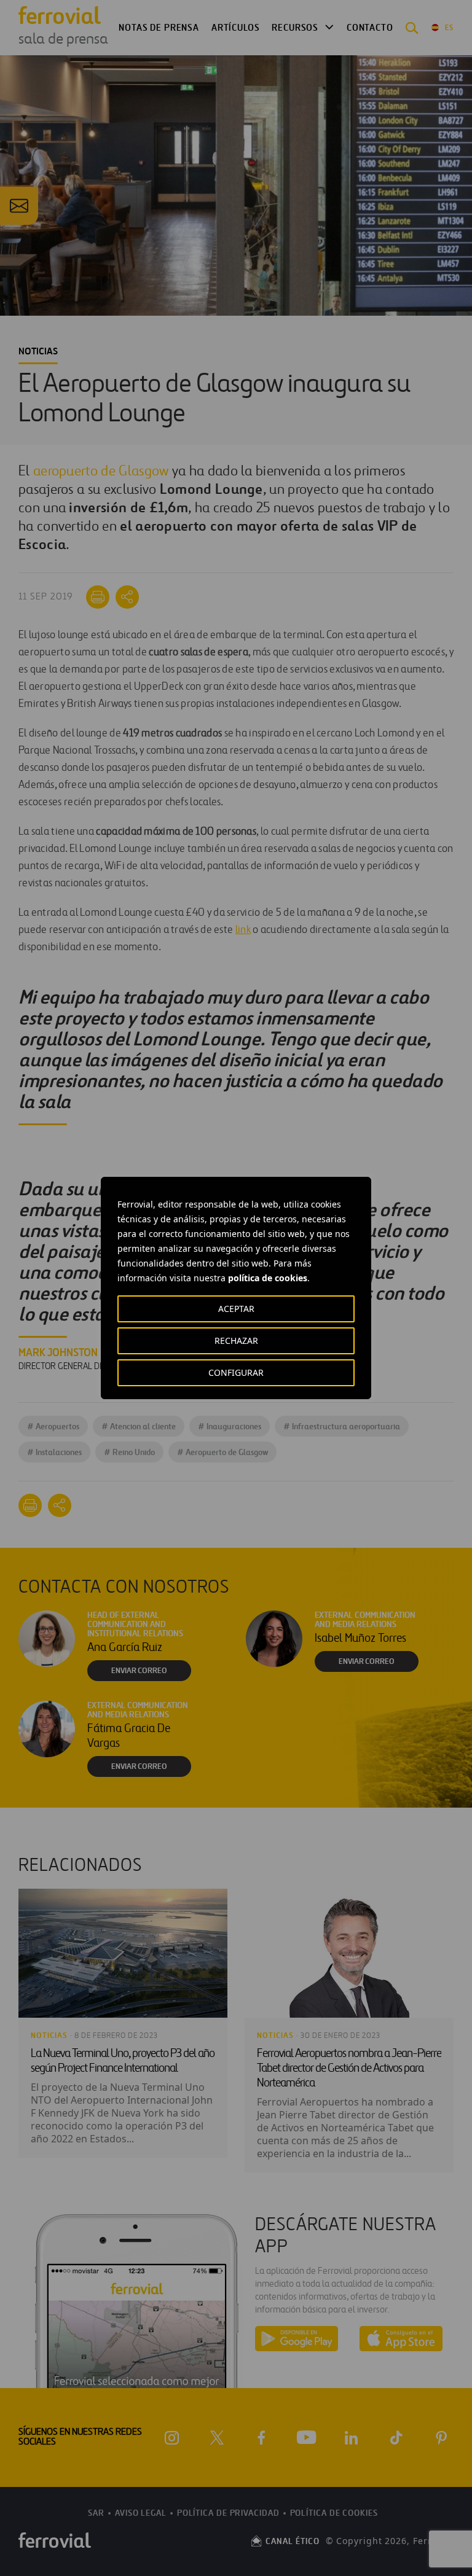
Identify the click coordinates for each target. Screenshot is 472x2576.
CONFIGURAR (236, 1372)
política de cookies (268, 1278)
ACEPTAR (236, 1309)
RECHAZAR (236, 1341)
